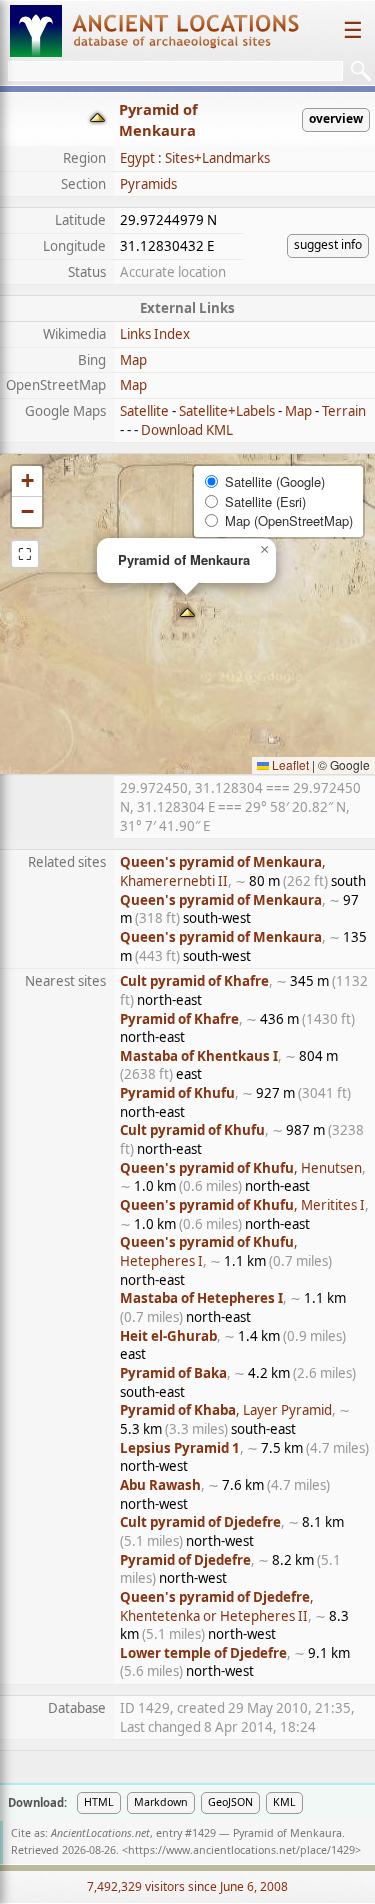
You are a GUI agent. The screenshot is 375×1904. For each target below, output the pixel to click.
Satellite (144, 411)
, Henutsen (241, 1168)
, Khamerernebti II (223, 871)
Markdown (161, 1802)
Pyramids (148, 184)
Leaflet (289, 764)
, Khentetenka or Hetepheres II (217, 1606)
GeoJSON (230, 1802)
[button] (187, 614)
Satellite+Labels (227, 411)
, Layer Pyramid (226, 1410)
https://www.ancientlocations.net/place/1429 (241, 1850)
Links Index (155, 334)
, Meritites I (242, 1205)
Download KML (187, 430)
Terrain (344, 411)
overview (336, 118)
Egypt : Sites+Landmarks (195, 158)
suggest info (328, 244)
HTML (99, 1802)
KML (284, 1802)
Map (133, 360)
